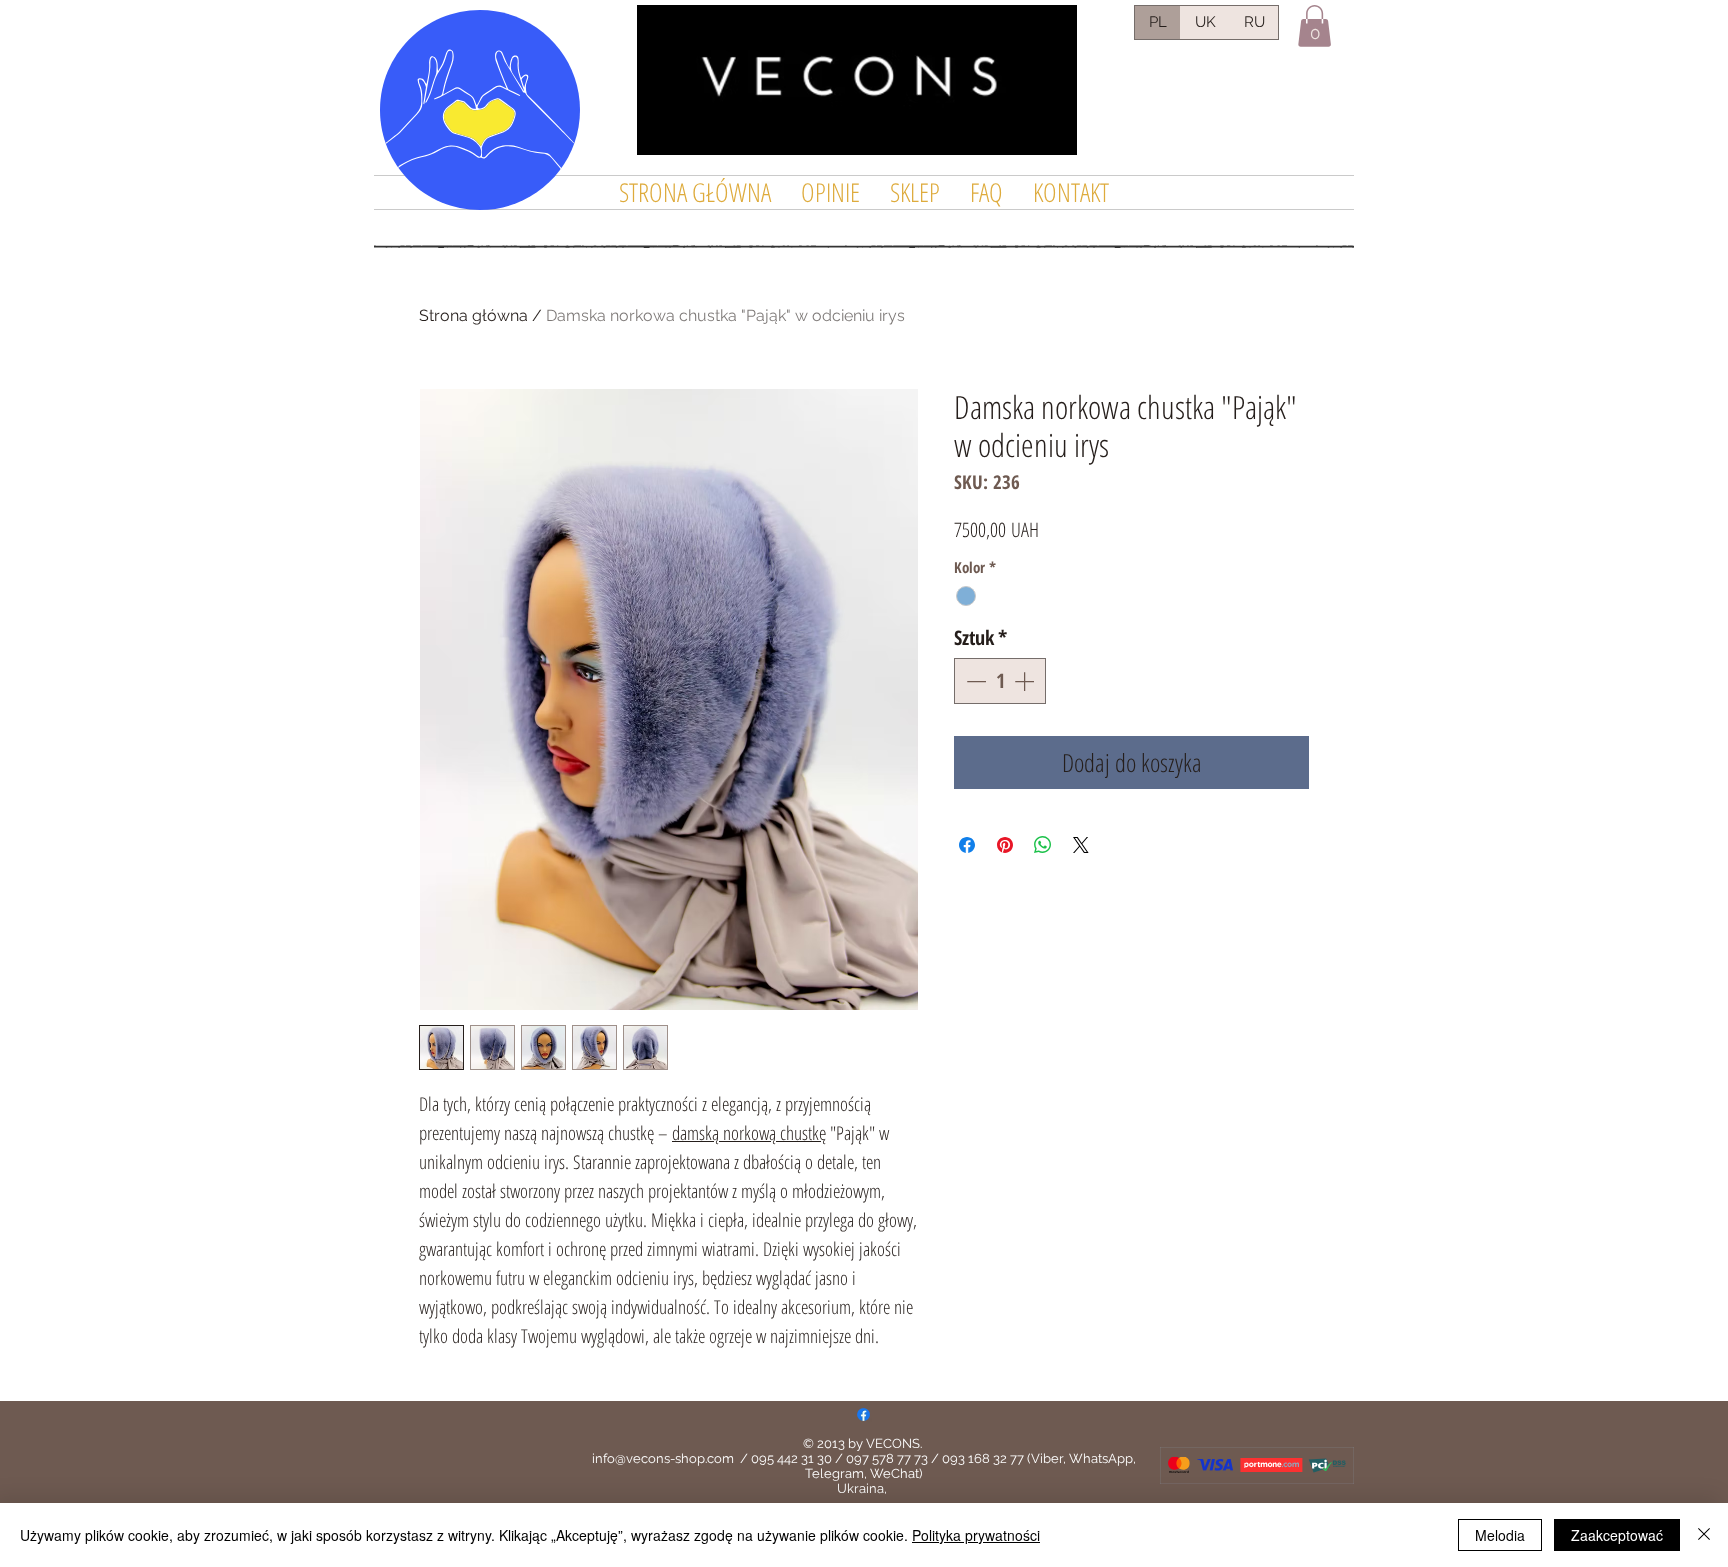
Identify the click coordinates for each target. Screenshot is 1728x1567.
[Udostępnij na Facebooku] (967, 845)
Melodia (1500, 1535)
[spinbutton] (1000, 681)
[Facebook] (863, 1414)
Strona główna (473, 315)
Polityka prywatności (976, 1535)
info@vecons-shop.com (663, 1458)
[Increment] (1026, 681)
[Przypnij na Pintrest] (1005, 845)
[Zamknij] (1704, 1535)
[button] (1314, 26)
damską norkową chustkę (749, 1133)
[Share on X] (1081, 845)
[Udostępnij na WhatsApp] (1043, 845)
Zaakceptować (1617, 1535)
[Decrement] (974, 681)
